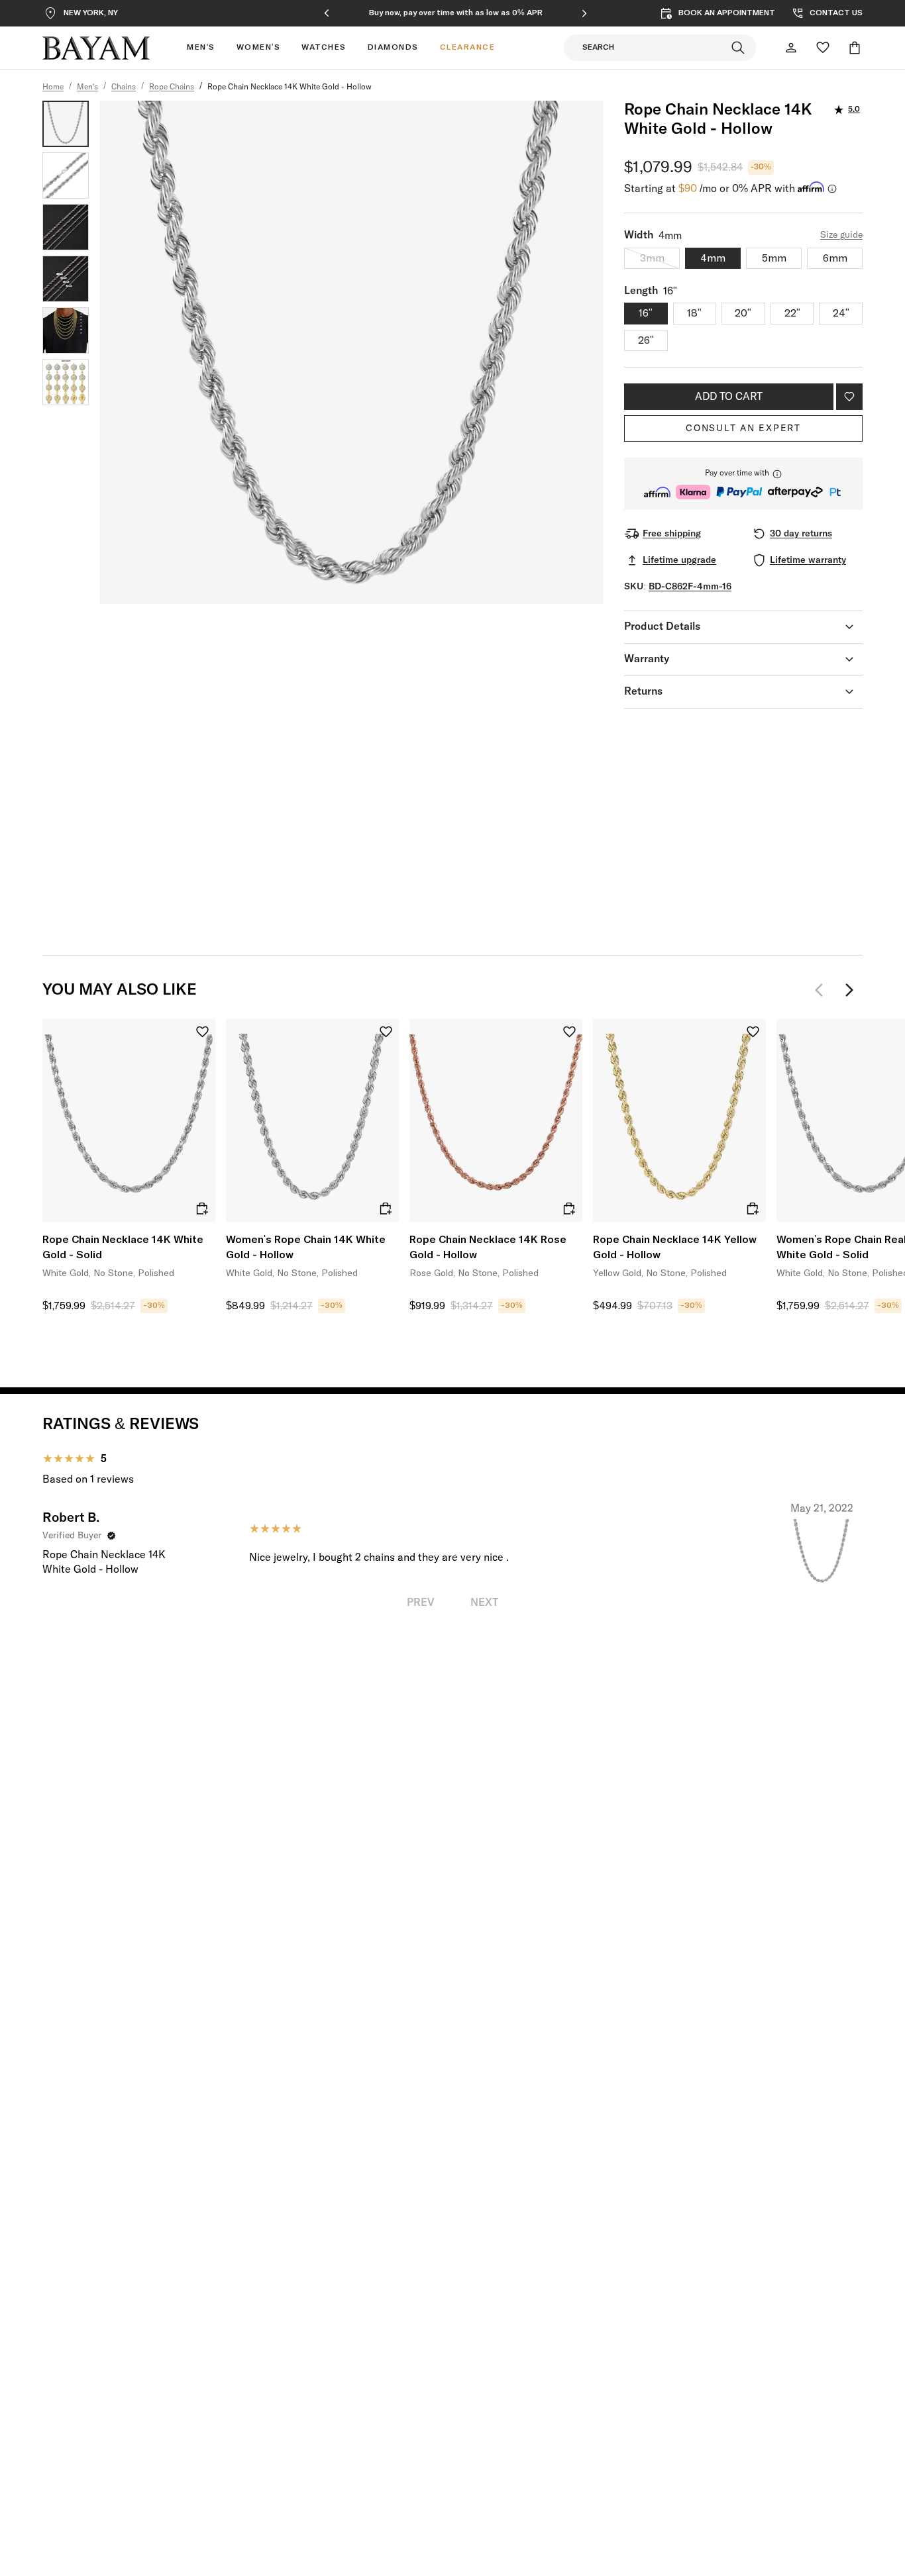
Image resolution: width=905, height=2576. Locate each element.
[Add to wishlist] (849, 397)
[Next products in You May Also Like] (849, 990)
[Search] (738, 48)
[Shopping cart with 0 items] (855, 48)
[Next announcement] (584, 13)
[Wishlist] (823, 48)
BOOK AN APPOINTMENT (727, 13)
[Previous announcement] (327, 13)
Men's (87, 87)
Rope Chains (172, 87)
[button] (743, 484)
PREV (421, 1603)
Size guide (841, 235)
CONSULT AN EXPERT (743, 428)
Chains (124, 87)
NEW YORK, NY (91, 13)
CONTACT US (836, 13)
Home (53, 87)
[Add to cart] (202, 1209)
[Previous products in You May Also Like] (823, 990)
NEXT (484, 1603)
